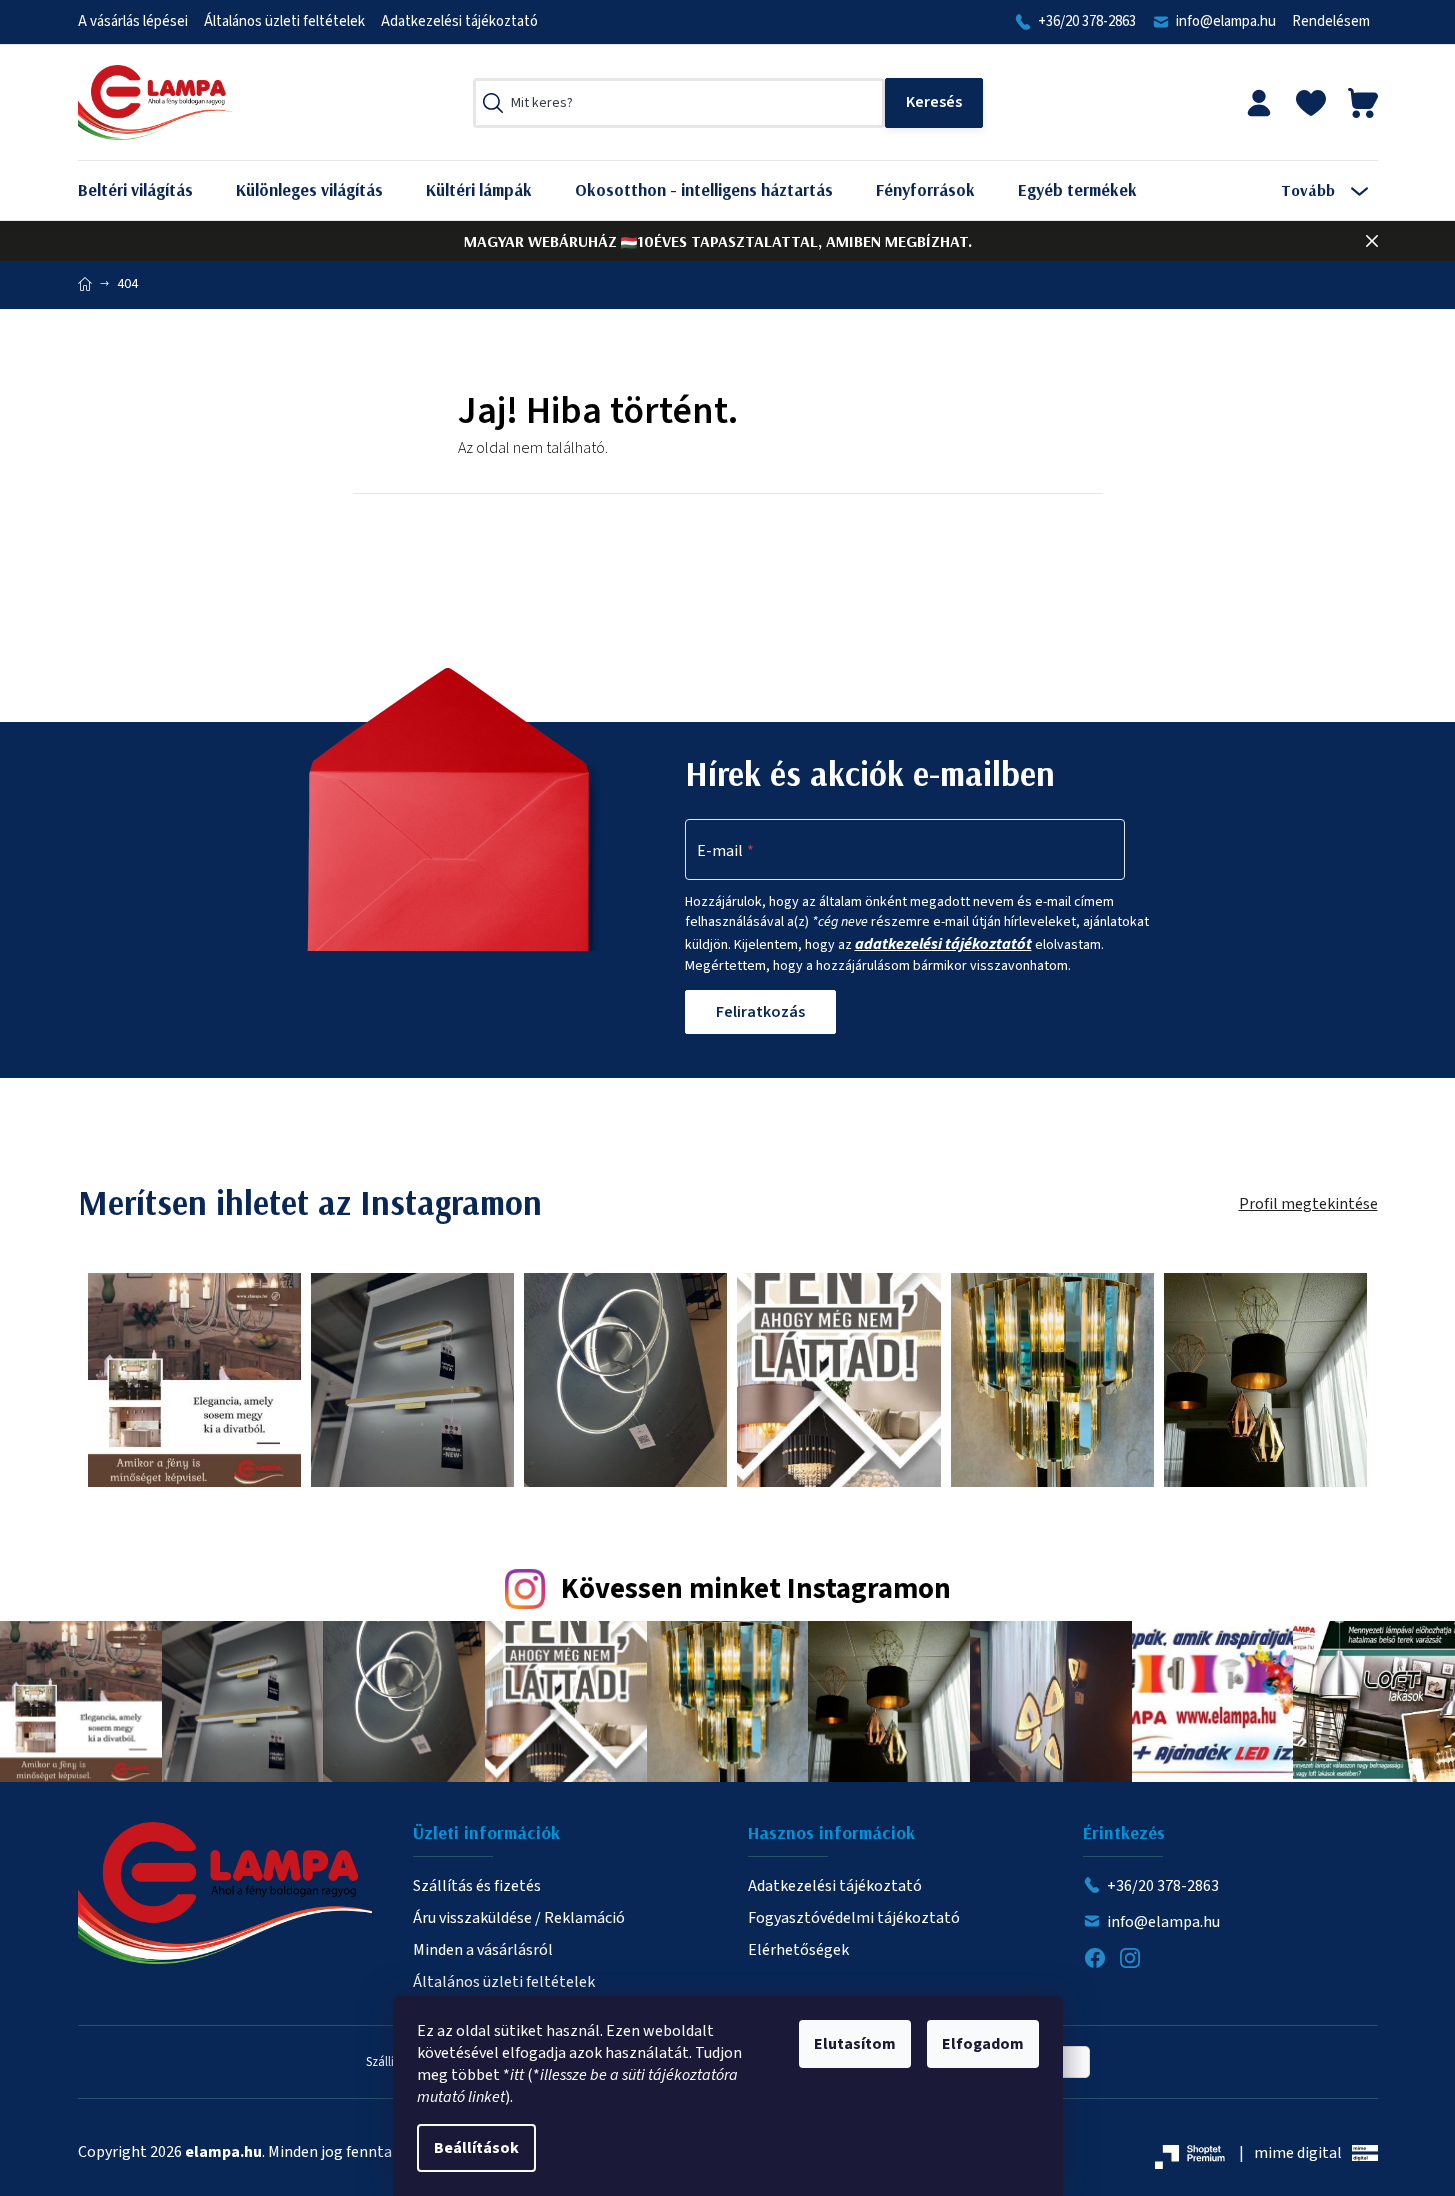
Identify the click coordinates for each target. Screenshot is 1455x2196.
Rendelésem (1331, 21)
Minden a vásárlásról (483, 1950)
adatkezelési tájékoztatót (943, 944)
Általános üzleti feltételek (284, 21)
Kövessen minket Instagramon (756, 1589)
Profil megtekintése (1308, 1204)
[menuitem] (150, 190)
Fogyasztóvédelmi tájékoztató (854, 1918)
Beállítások (476, 2148)
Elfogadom (983, 2044)
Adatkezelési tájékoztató (459, 21)
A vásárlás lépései (133, 21)
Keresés (934, 103)
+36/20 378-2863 (1087, 21)
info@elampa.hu (1226, 21)
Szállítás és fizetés (477, 1886)
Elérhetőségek (798, 1950)
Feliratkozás (760, 1012)
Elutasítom (855, 2044)
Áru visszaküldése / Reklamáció (519, 1918)
